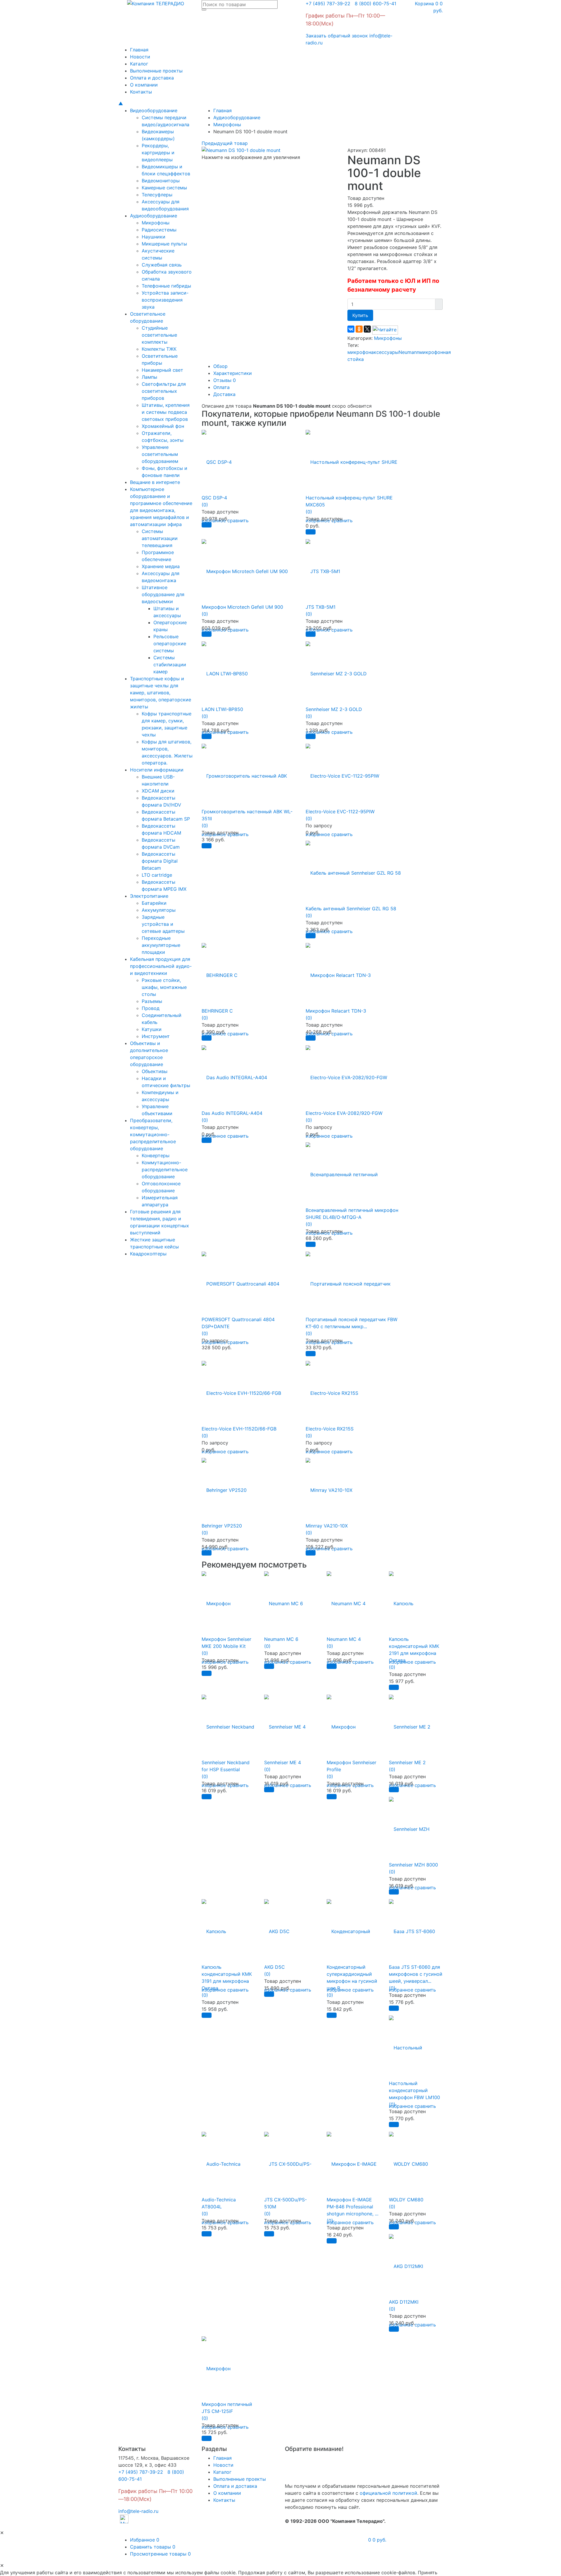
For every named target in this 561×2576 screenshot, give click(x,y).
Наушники (154, 237)
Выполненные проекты (156, 71)
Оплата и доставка (152, 78)
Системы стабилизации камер (170, 665)
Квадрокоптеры (148, 1254)
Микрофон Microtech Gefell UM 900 (242, 607)
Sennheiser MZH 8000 (413, 1865)
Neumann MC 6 (281, 1639)
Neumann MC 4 (344, 1639)
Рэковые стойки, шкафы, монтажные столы (164, 987)
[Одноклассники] (359, 329)
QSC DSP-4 (214, 498)
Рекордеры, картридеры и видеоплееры (158, 153)
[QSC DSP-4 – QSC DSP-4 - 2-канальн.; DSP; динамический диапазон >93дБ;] (217, 459)
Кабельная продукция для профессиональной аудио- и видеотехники (161, 966)
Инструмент (156, 1036)
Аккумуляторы (159, 910)
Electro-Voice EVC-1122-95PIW (340, 812)
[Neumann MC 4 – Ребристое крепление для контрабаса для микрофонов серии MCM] (346, 1600)
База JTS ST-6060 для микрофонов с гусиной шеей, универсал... (416, 1974)
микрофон (359, 352)
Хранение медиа (161, 566)
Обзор (220, 366)
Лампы (149, 377)
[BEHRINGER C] (220, 972)
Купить (360, 315)
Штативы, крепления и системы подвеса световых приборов (166, 412)
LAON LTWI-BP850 (222, 709)
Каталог (139, 64)
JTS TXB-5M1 (321, 607)
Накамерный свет (162, 370)
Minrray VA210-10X (327, 1526)
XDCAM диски (158, 791)
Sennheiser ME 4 (283, 1762)
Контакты (141, 92)
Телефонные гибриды (166, 286)
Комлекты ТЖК (159, 349)
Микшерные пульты (164, 244)
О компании (144, 85)
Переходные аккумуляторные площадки (161, 945)
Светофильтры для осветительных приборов (164, 391)
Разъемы (152, 1001)
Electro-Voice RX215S (330, 1429)
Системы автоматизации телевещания (160, 538)
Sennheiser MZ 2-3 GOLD (334, 709)
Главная (139, 50)
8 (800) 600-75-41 (374, 4)
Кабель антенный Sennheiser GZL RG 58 (351, 909)
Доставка (224, 394)
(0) (205, 505)
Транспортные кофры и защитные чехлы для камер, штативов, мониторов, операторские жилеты (161, 693)
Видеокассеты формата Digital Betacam (160, 861)
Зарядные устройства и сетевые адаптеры (163, 924)
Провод (151, 1008)
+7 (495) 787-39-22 (328, 4)
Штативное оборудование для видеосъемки (163, 594)
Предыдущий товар (225, 143)
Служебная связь (162, 265)
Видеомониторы (161, 181)
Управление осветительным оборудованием (160, 454)
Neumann (409, 352)
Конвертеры (156, 1155)
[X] (367, 329)
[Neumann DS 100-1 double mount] (241, 150)
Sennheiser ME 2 (407, 1762)
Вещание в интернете (155, 482)
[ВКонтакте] (351, 329)
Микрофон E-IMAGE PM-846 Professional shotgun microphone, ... (353, 2207)
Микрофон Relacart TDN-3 (336, 1011)
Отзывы (225, 380)
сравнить (238, 520)
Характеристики (233, 373)
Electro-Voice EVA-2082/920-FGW (344, 1113)
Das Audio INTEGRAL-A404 (232, 1113)
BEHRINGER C (217, 1011)
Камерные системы (164, 188)
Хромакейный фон (163, 426)
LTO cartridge (157, 875)
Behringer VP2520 (222, 1526)
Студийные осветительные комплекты (159, 335)
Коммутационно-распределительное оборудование (165, 1170)
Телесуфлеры (157, 195)
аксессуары (385, 352)
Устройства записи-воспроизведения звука (165, 300)
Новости (140, 57)
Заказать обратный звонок (337, 36)
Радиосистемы (159, 230)
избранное (401, 1990)
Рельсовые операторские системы (170, 643)
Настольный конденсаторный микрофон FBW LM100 (414, 2090)
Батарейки (154, 903)
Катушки (152, 1029)
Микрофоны (156, 223)
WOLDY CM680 (406, 2200)
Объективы (155, 1071)
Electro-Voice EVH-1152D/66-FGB (239, 1429)
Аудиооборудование (154, 216)
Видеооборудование (154, 110)
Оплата (221, 387)
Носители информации (157, 770)
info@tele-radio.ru (138, 2511)
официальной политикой (388, 2493)
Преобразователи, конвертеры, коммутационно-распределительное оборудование (153, 1134)
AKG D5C (275, 1967)
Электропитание (149, 896)
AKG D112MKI (404, 2302)
